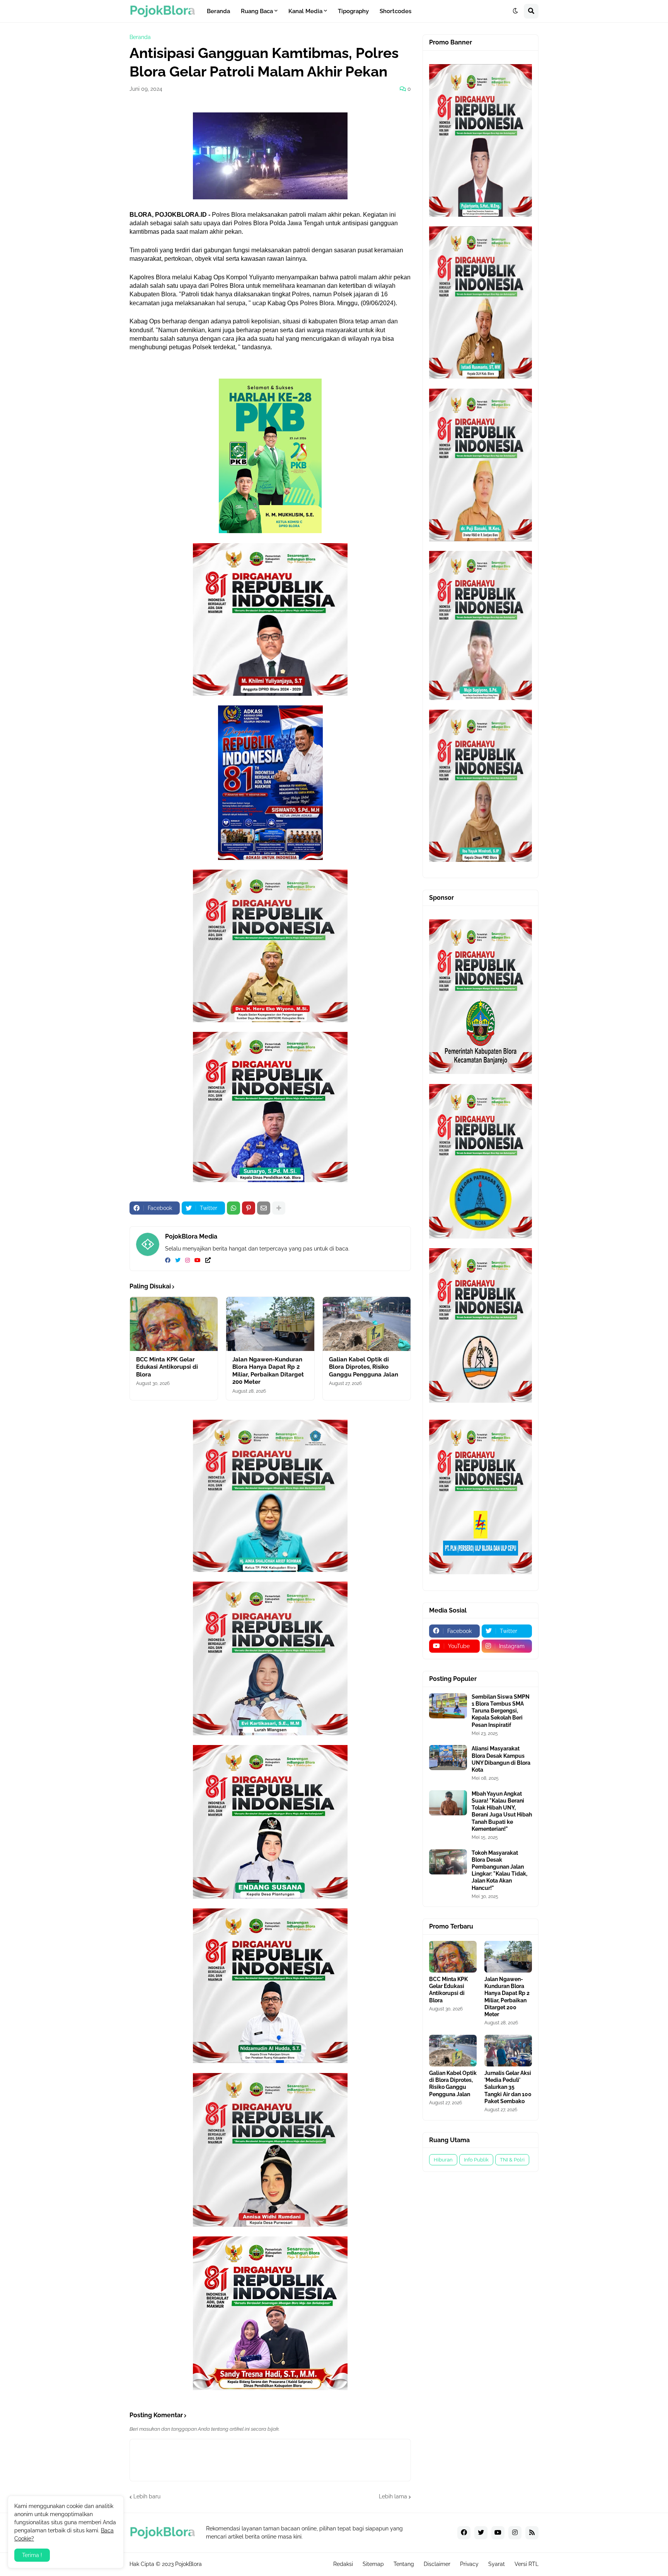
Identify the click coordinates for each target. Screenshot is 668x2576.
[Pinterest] (249, 1208)
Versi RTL (527, 2564)
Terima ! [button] (32, 2555)
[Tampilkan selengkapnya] (279, 1208)
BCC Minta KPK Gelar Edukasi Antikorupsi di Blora (167, 1367)
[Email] (264, 1208)
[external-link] (208, 1261)
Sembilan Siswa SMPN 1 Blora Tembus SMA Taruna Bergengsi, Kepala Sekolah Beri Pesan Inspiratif (501, 1711)
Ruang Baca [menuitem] (257, 11)
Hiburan (443, 2160)
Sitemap (373, 2564)
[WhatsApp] (233, 1208)
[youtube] (198, 1261)
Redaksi (343, 2564)
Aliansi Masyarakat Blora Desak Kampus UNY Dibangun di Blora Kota (501, 1759)
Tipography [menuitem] (353, 11)
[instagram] (187, 1261)
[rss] (532, 2533)
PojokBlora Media (191, 1236)
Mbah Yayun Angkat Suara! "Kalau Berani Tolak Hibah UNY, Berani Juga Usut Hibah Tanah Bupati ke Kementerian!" (502, 1811)
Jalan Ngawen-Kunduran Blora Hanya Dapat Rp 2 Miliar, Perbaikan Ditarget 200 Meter (268, 1371)
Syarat (497, 2564)
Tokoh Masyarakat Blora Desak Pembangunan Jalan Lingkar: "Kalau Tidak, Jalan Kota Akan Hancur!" (499, 1870)
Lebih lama (393, 2496)
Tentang (404, 2564)
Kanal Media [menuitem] (305, 11)
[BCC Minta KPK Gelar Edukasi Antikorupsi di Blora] (174, 1324)
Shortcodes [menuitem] (395, 11)
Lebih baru (147, 2496)
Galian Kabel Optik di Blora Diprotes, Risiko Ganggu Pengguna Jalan (364, 1367)
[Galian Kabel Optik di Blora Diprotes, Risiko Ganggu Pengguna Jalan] (367, 1324)
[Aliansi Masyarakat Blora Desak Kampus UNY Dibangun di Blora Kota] (448, 1758)
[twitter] (178, 1261)
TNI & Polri (512, 2160)
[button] (515, 11)
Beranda (140, 37)
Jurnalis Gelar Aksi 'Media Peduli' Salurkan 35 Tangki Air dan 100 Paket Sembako (508, 2087)
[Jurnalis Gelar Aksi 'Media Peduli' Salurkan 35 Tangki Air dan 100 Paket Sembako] (508, 2051)
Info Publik (476, 2160)
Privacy (469, 2564)
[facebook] (168, 1261)
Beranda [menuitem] (218, 11)
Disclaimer (437, 2564)
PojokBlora (188, 2564)
